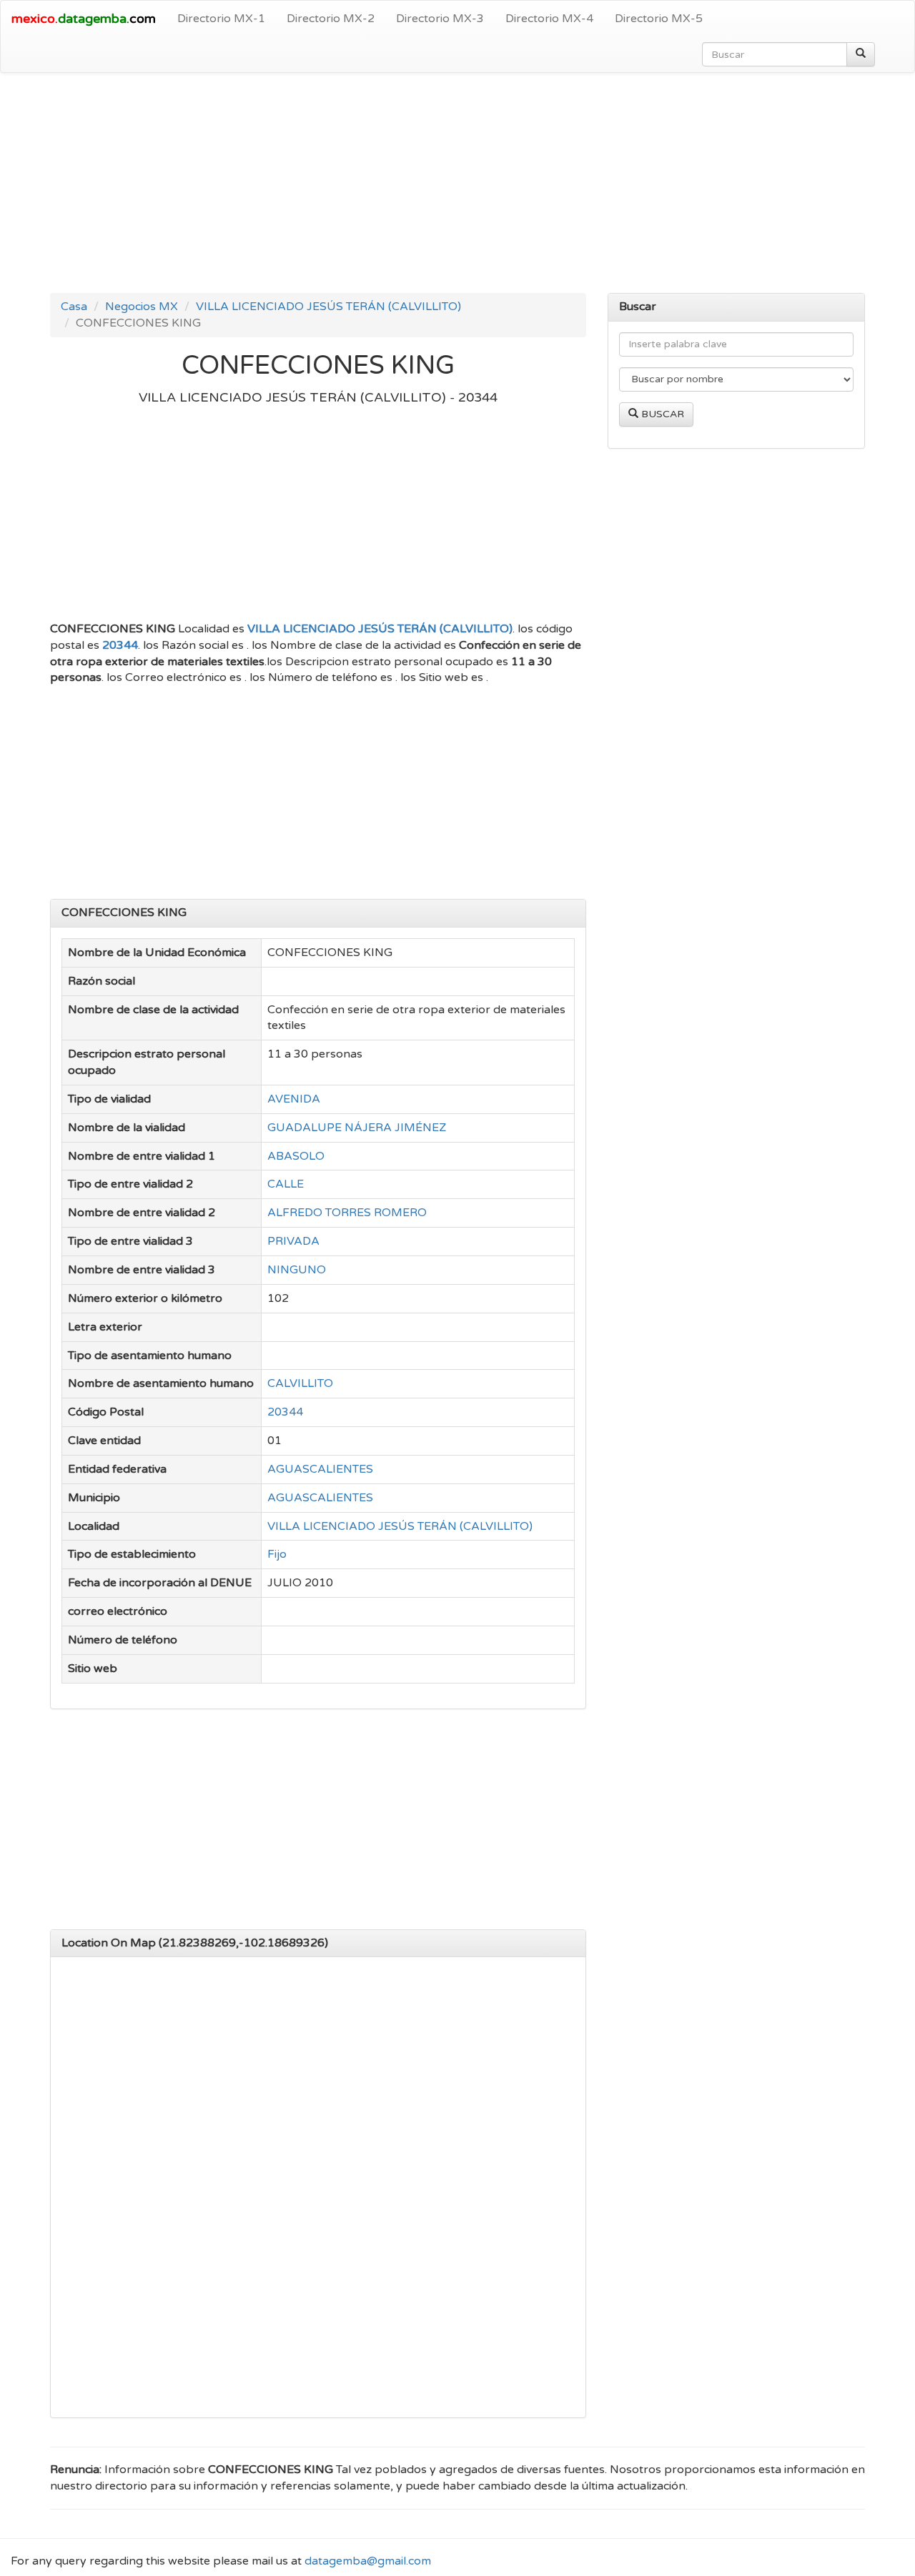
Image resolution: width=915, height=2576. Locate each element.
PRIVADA (293, 1241)
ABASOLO (296, 1156)
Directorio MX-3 (440, 19)
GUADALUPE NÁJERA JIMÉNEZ (357, 1128)
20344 (120, 645)
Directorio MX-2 (331, 19)
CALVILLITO (300, 1383)
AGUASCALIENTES (320, 1469)
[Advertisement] (457, 187)
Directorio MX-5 (659, 19)
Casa (74, 307)
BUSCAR (661, 414)
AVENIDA (294, 1099)
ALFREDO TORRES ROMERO (347, 1213)
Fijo (277, 1554)
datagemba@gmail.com (368, 2561)
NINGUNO (297, 1270)
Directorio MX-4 (549, 19)
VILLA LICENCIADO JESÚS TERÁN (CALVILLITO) (328, 307)
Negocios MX (142, 307)
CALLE (286, 1184)
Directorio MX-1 (221, 19)
